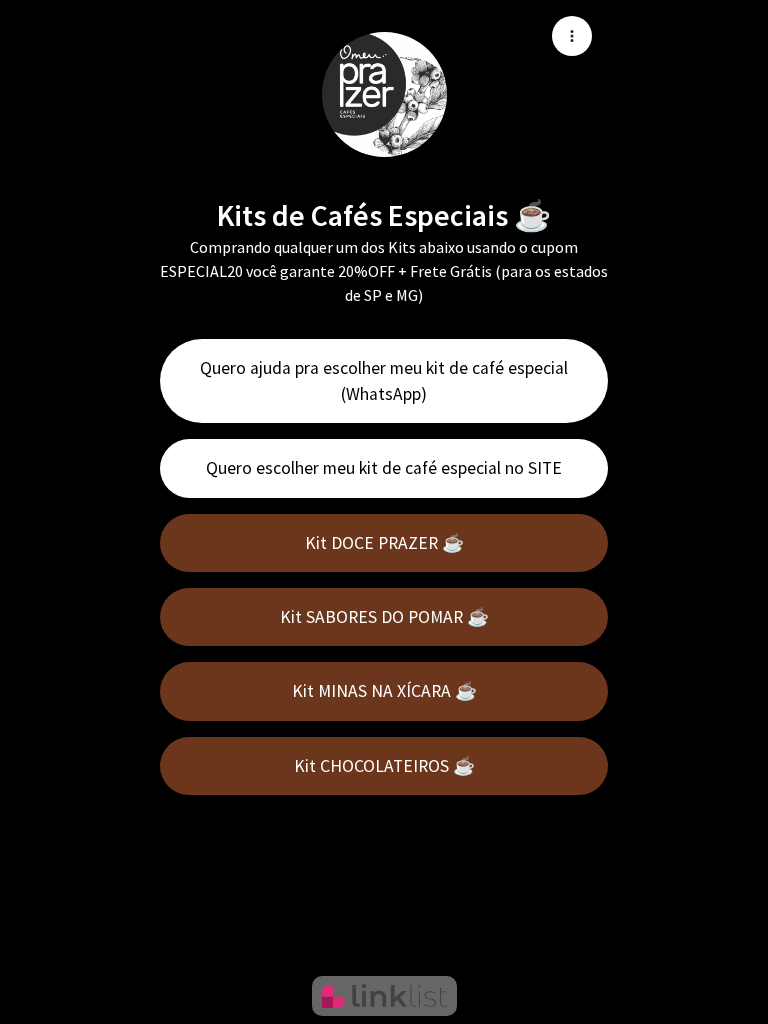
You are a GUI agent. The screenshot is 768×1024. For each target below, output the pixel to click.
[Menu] (572, 36)
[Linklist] (384, 996)
